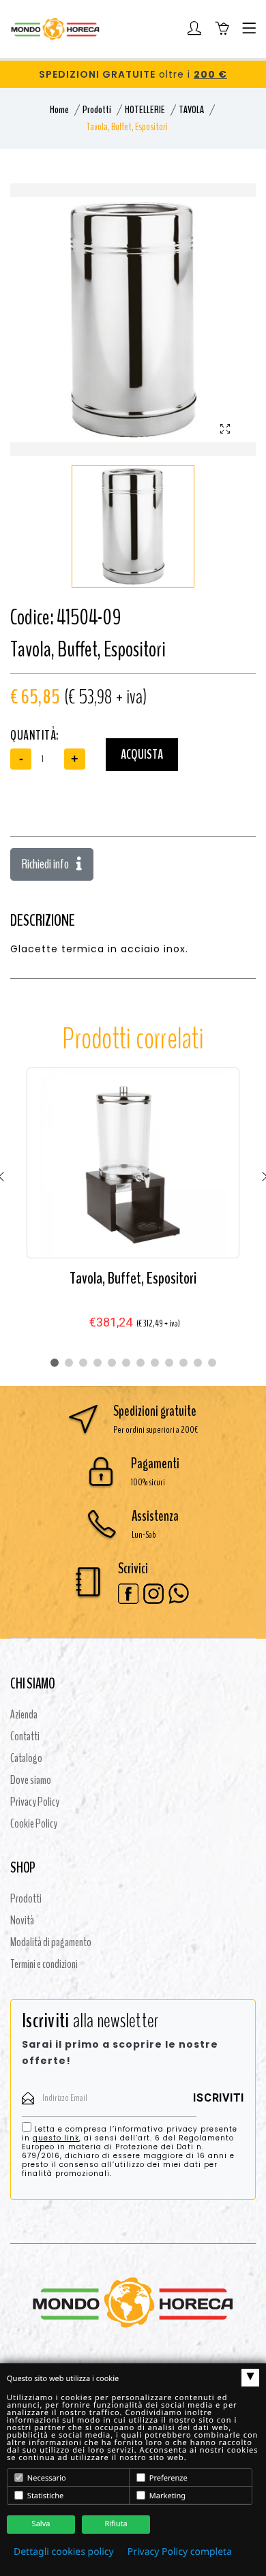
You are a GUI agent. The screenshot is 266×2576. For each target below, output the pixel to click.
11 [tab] (198, 1363)
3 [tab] (83, 1363)
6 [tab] (126, 1363)
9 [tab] (169, 1363)
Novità (22, 1920)
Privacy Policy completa (180, 2552)
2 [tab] (69, 1363)
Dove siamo (31, 1780)
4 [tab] (98, 1363)
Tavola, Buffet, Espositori (133, 1278)
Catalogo (26, 1758)
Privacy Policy (35, 1802)
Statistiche (44, 2496)
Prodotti (97, 110)
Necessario (46, 2478)
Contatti (25, 1736)
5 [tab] (112, 1363)
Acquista (142, 754)
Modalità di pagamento (51, 1942)
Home (59, 110)
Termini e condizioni (44, 1964)
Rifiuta (116, 2524)
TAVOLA (191, 110)
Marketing (166, 2496)
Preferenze (167, 2478)
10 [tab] (183, 1363)
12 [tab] (212, 1363)
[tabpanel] (133, 1210)
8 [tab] (155, 1363)
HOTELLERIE (145, 110)
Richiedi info (46, 864)
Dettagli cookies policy (64, 2552)
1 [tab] (55, 1363)
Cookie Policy (34, 1823)
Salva (41, 2524)
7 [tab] (141, 1363)
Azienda (24, 1714)
